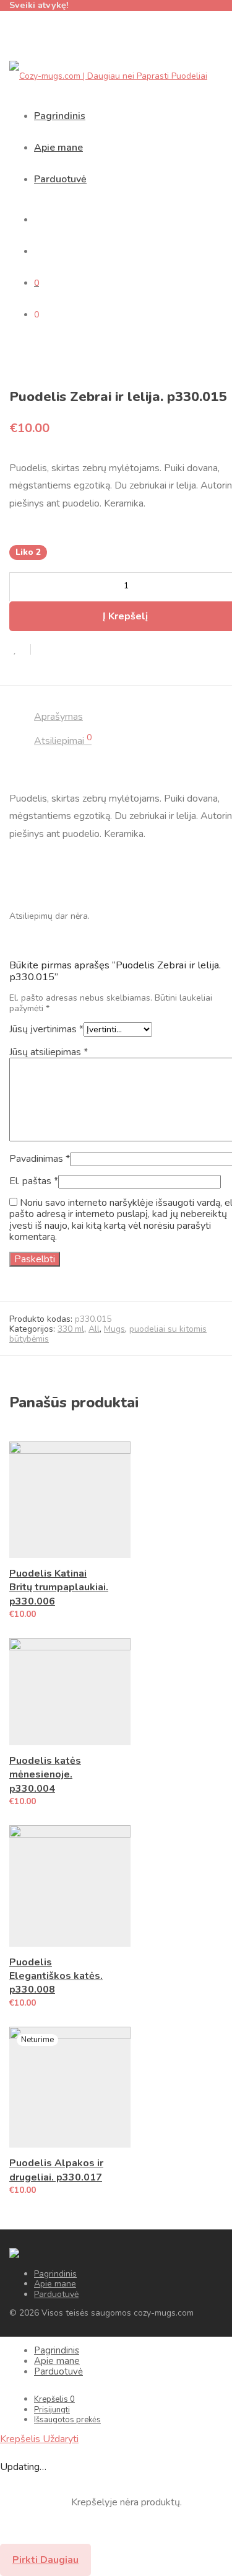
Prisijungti (52, 2410)
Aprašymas (58, 717)
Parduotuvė (60, 179)
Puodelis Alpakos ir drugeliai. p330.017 (56, 2170)
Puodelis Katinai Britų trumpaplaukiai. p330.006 (59, 1587)
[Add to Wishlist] (20, 649)
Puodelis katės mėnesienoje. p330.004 (45, 1775)
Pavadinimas (40, 1159)
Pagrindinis (60, 116)
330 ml (71, 1329)
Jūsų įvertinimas (46, 1029)
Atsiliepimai (63, 741)
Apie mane (58, 148)
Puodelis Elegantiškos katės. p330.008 (56, 1976)
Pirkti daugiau (45, 2560)
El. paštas (34, 1181)
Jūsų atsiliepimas (49, 1052)
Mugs (114, 1329)
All (94, 1329)
